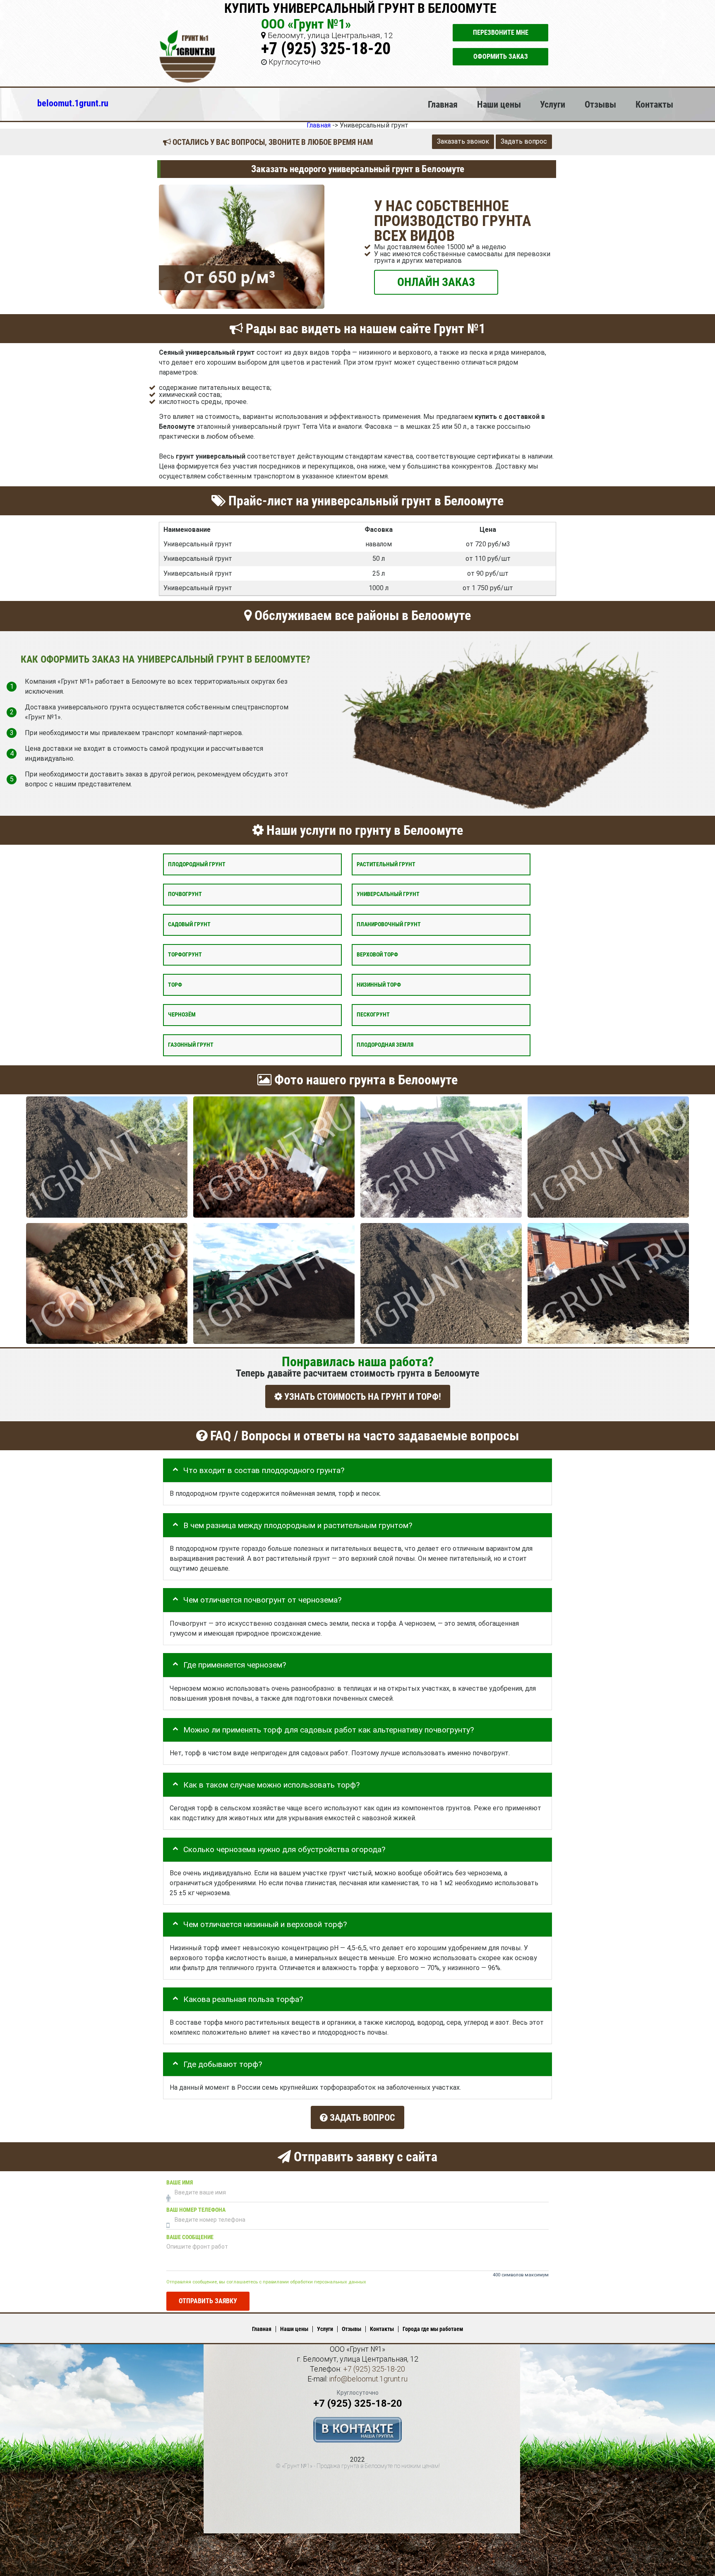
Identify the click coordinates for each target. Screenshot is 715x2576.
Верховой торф (377, 954)
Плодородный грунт (197, 864)
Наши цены (499, 104)
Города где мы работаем (433, 2329)
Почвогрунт (185, 894)
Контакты (654, 104)
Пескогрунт (373, 1015)
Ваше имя (180, 2183)
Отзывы (600, 104)
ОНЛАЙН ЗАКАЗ (436, 282)
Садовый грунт (189, 924)
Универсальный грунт (388, 894)
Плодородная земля (385, 1045)
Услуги (553, 104)
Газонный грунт (191, 1045)
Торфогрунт (185, 954)
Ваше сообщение (190, 2237)
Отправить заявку (208, 2301)
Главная (443, 104)
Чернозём (182, 1015)
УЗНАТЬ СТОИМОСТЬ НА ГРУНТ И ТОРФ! (362, 1397)
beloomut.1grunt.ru (73, 103)
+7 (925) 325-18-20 (326, 49)
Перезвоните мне (501, 32)
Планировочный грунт (389, 924)
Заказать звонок (463, 141)
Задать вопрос (524, 141)
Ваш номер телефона (196, 2210)
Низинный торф (379, 984)
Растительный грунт (386, 864)
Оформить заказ (501, 56)
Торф (175, 984)
